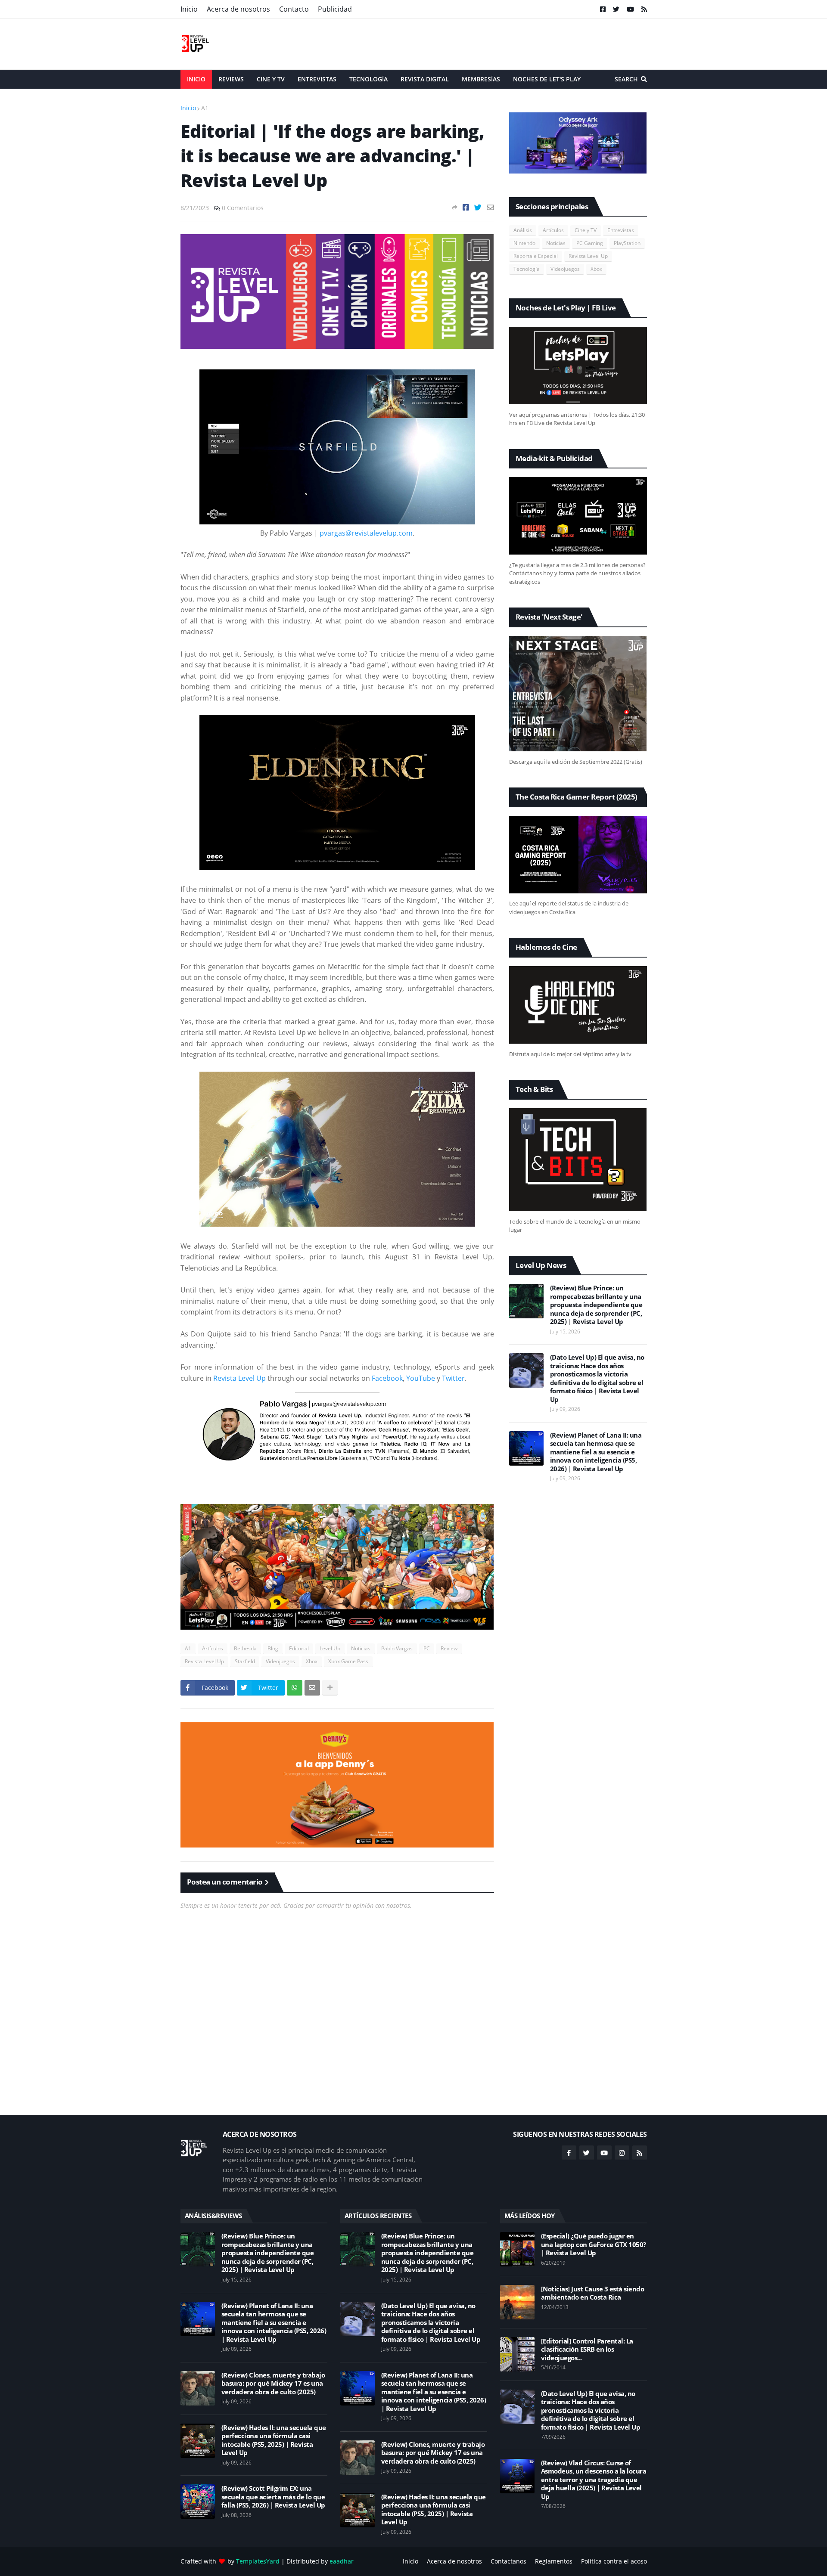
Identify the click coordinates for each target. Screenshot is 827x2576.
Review (449, 1648)
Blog (273, 1648)
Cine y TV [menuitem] (271, 79)
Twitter (453, 1378)
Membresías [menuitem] (481, 79)
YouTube (421, 1378)
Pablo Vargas (397, 1648)
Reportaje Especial (536, 256)
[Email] (490, 207)
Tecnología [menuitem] (368, 79)
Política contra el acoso (614, 2561)
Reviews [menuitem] (231, 79)
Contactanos (508, 2561)
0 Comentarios (243, 208)
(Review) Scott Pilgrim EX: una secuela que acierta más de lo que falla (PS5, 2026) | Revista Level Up (273, 2497)
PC (427, 1648)
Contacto (294, 9)
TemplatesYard (258, 2561)
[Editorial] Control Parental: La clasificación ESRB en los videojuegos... (587, 2350)
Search (626, 79)
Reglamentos (554, 2561)
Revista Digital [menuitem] (425, 79)
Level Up (330, 1648)
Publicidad (335, 9)
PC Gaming (590, 243)
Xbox (312, 1661)
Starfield (245, 1661)
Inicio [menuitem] (196, 79)
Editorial (299, 1648)
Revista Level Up (239, 1378)
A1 (205, 108)
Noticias (361, 1648)
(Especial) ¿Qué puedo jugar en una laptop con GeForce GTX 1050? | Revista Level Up (594, 2244)
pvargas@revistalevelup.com (366, 533)
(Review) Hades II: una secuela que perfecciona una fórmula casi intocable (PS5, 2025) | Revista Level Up (274, 2440)
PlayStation (627, 243)
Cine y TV (586, 230)
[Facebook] (466, 207)
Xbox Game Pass (348, 1661)
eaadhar (342, 2561)
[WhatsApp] (295, 1688)
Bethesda (245, 1648)
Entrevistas (621, 230)
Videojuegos (280, 1661)
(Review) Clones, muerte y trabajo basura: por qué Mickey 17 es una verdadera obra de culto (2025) (273, 2384)
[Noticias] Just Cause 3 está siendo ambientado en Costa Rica (593, 2293)
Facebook (387, 1378)
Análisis (523, 230)
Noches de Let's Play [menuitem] (547, 79)
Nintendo (524, 243)
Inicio (189, 9)
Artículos (213, 1648)
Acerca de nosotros (238, 9)
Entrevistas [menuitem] (317, 79)
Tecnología (527, 269)
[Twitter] (478, 207)
